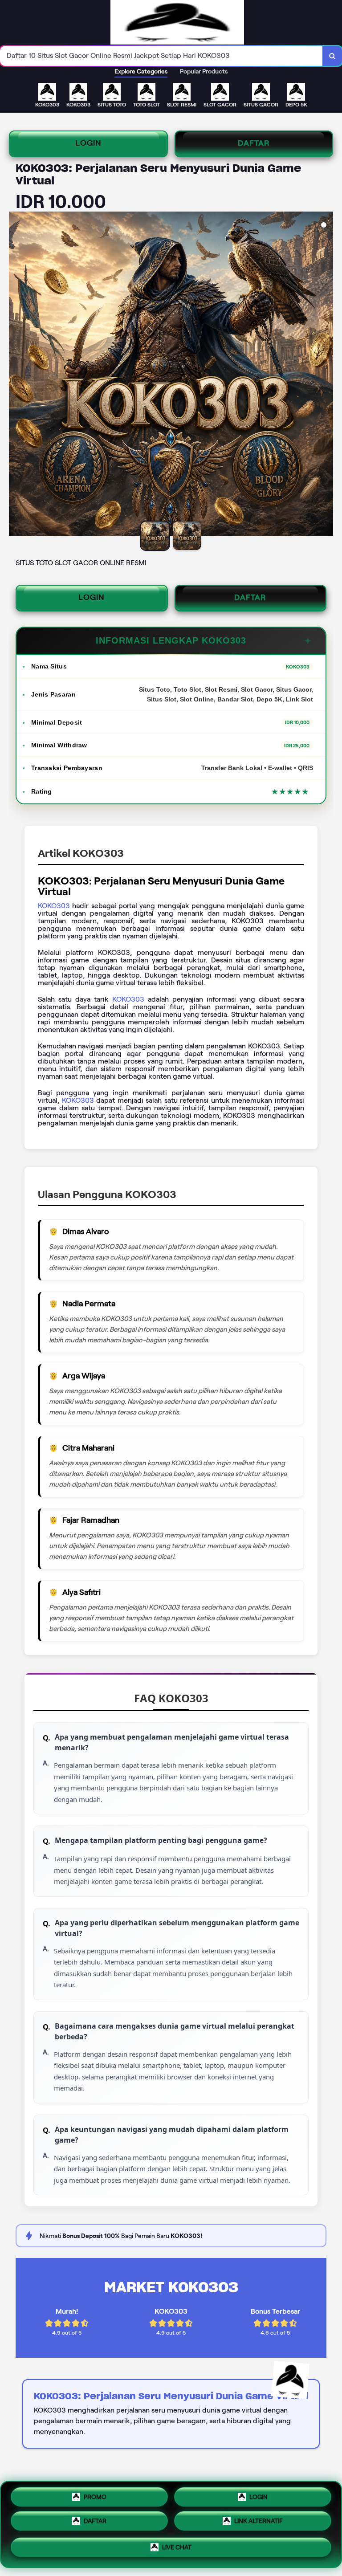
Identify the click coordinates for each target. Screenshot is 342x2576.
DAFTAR (254, 143)
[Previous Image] (16, 375)
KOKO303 (54, 906)
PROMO (95, 2495)
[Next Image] (326, 375)
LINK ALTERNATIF (259, 2523)
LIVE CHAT (177, 2550)
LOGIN (88, 143)
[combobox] (161, 56)
